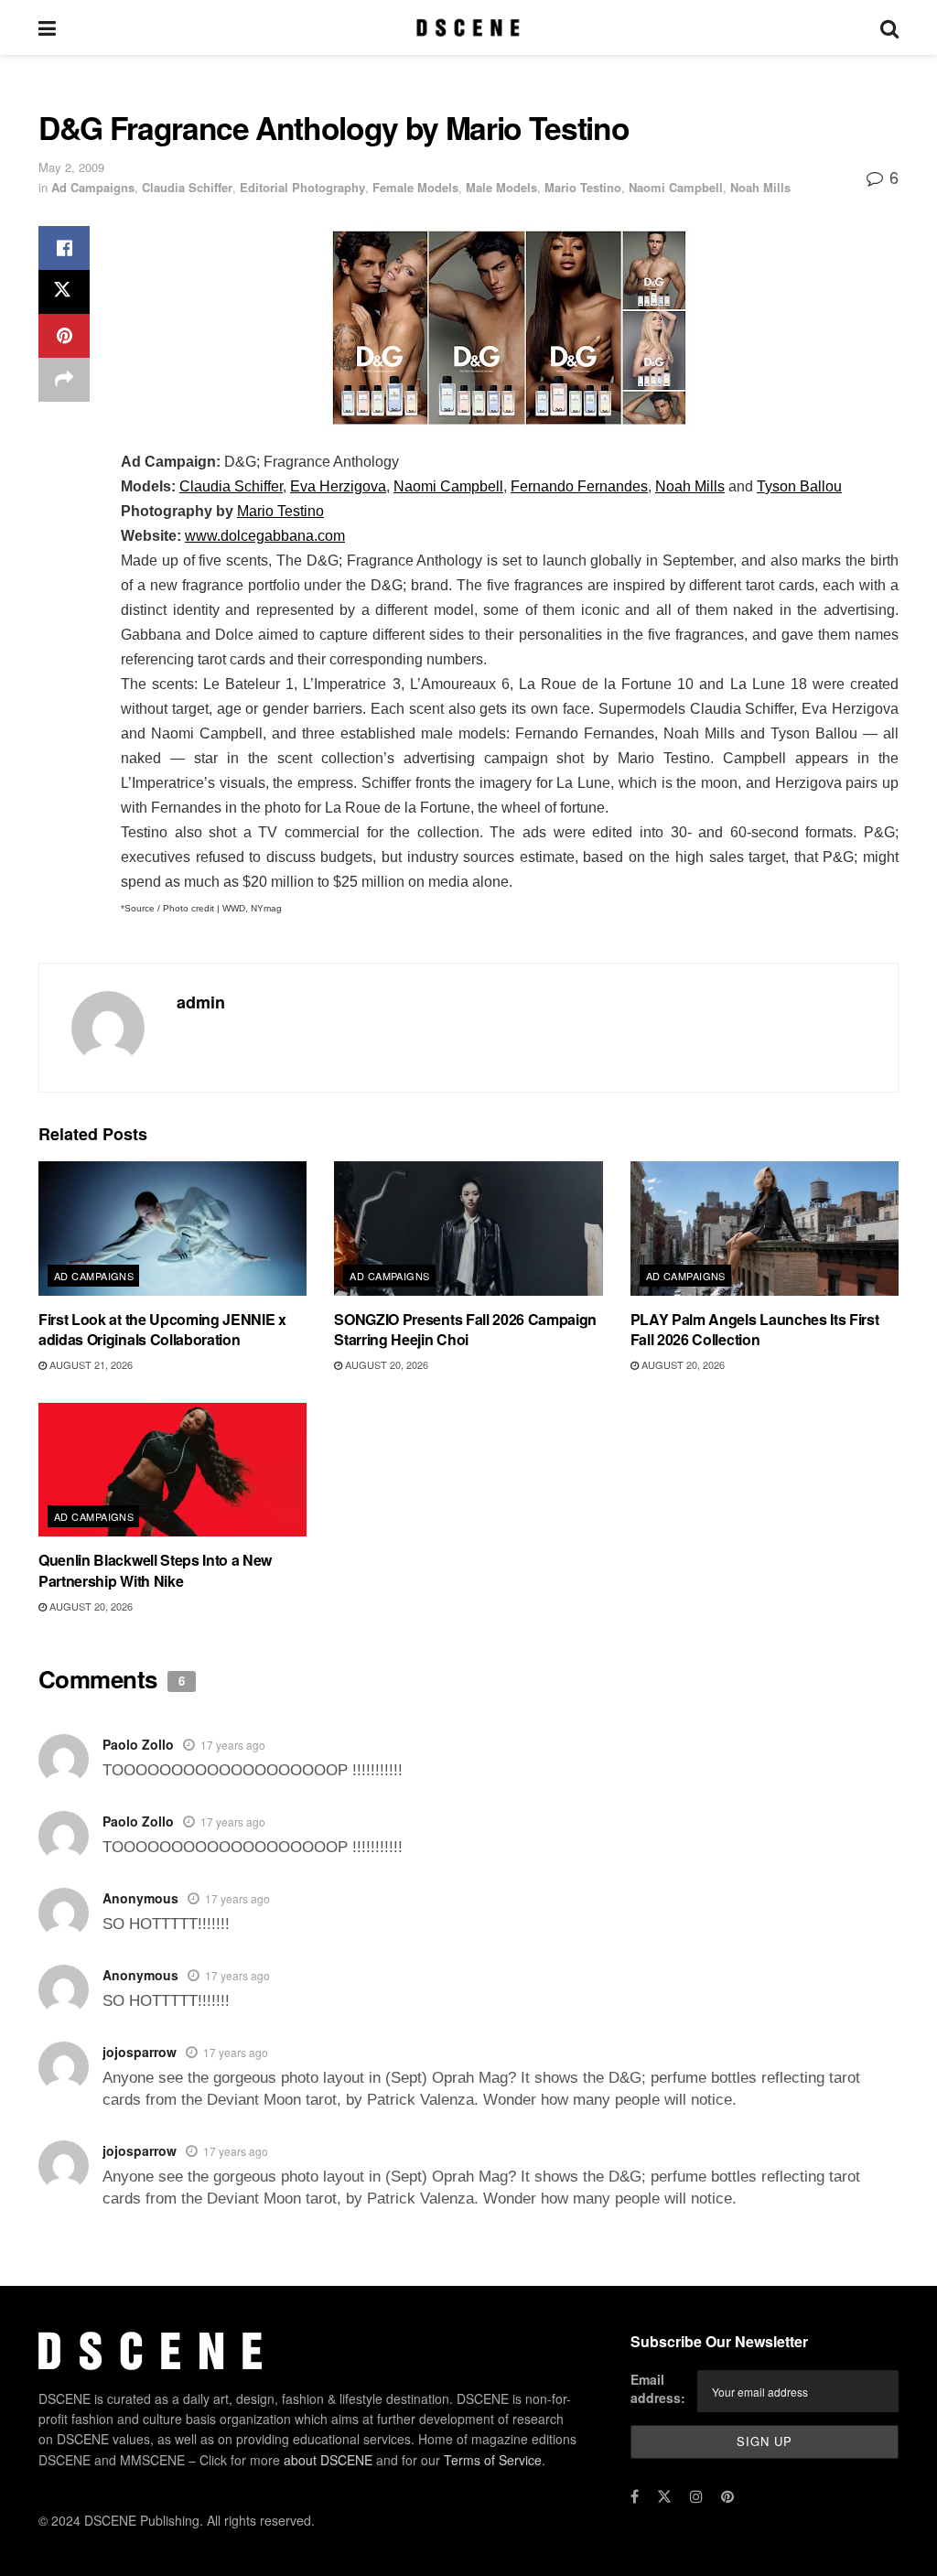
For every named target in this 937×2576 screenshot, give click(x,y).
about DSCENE (328, 2460)
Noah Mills (760, 187)
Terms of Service (493, 2460)
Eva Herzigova (338, 486)
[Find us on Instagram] (696, 2496)
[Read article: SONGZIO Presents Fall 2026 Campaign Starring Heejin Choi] (468, 1229)
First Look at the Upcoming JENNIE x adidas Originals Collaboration (162, 1329)
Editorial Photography (302, 187)
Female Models (415, 187)
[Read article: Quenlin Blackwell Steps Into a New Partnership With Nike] (172, 1470)
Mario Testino (583, 187)
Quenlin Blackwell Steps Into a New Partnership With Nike (155, 1570)
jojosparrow (140, 2052)
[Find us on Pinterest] (727, 2496)
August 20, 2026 (385, 1364)
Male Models (501, 187)
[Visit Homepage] (468, 27)
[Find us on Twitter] (664, 2496)
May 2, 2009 (71, 167)
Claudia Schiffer (187, 187)
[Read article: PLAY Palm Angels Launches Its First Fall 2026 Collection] (765, 1229)
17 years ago (233, 1745)
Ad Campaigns (93, 187)
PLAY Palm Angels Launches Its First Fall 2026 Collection (755, 1329)
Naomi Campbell (676, 187)
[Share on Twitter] (64, 292)
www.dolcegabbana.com (265, 536)
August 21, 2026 (90, 1364)
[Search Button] (889, 27)
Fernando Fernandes (579, 486)
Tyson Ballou (799, 486)
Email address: (658, 2388)
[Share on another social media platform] (64, 380)
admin (201, 1002)
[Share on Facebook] (64, 248)
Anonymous (140, 1898)
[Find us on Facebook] (635, 2496)
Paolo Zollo (138, 1744)
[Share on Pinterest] (64, 336)
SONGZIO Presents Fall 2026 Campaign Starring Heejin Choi (465, 1329)
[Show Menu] (47, 27)
